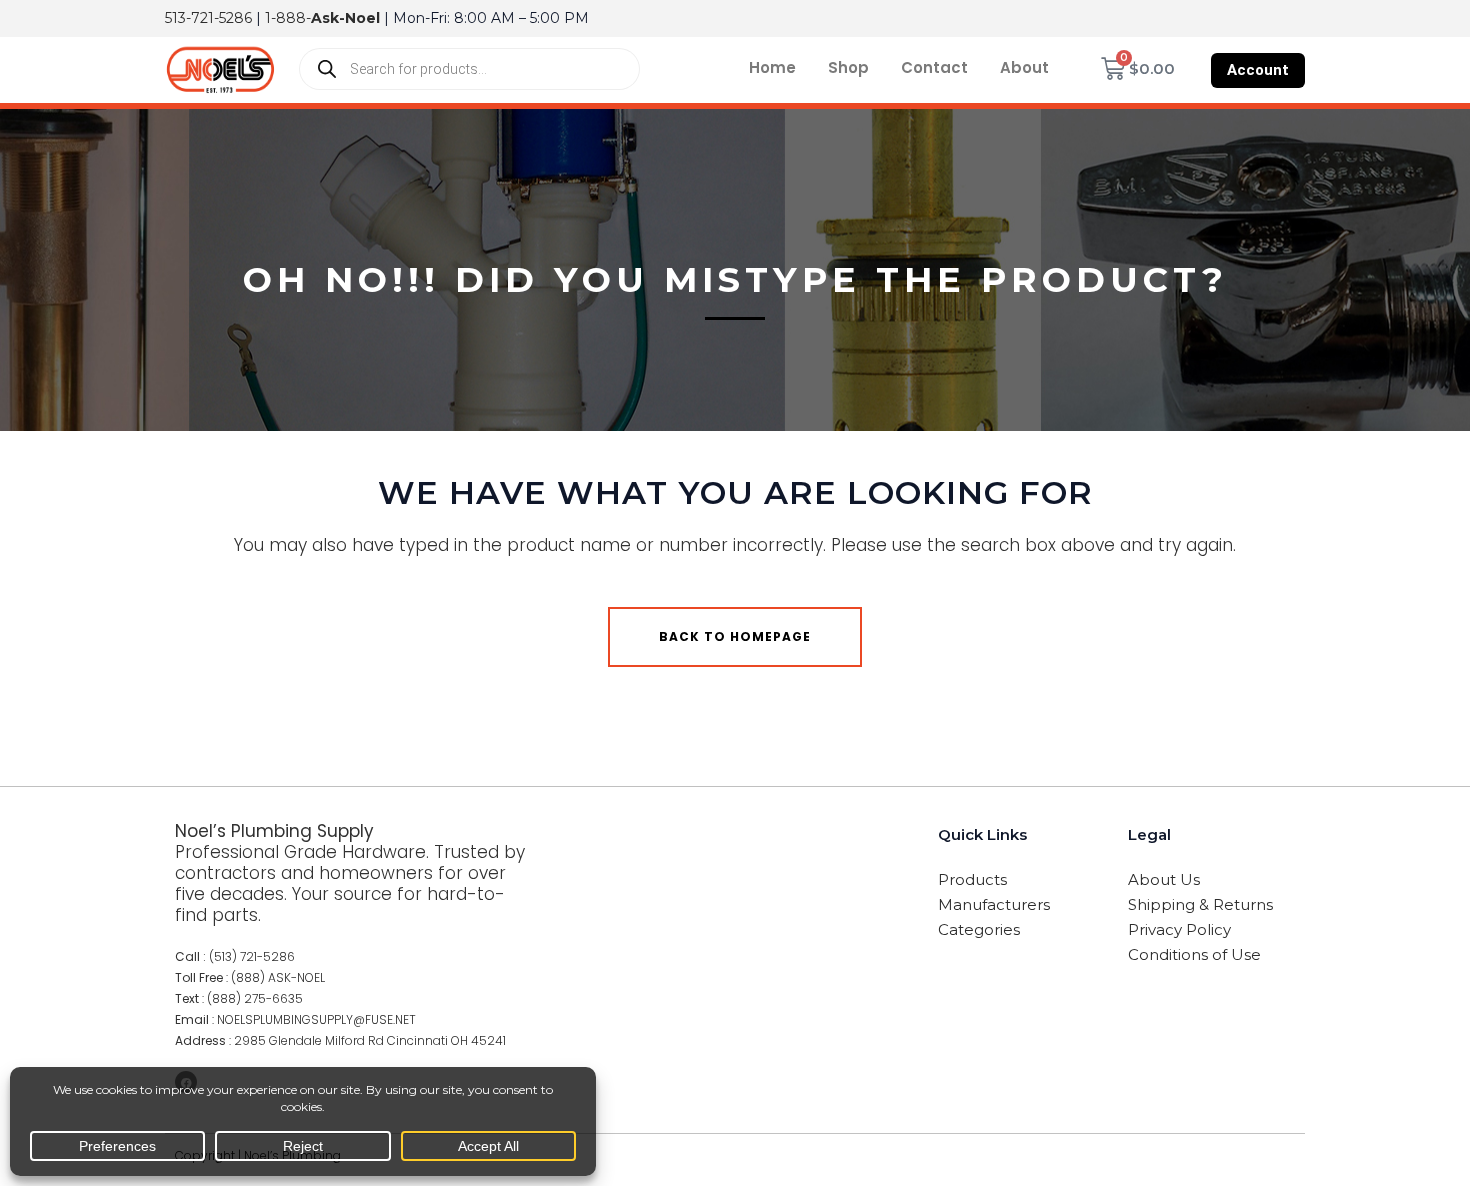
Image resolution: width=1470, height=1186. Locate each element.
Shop (848, 67)
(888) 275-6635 (255, 998)
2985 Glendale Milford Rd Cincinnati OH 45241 (370, 1040)
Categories (979, 929)
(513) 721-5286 (252, 956)
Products (972, 879)
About (1024, 67)
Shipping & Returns (1200, 904)
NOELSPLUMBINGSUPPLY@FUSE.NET (316, 1019)
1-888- (322, 18)
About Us (1164, 879)
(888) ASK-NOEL (278, 977)
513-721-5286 (208, 18)
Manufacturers (994, 904)
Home (772, 67)
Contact (934, 67)
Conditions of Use (1194, 954)
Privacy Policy (1179, 929)
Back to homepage (735, 636)
